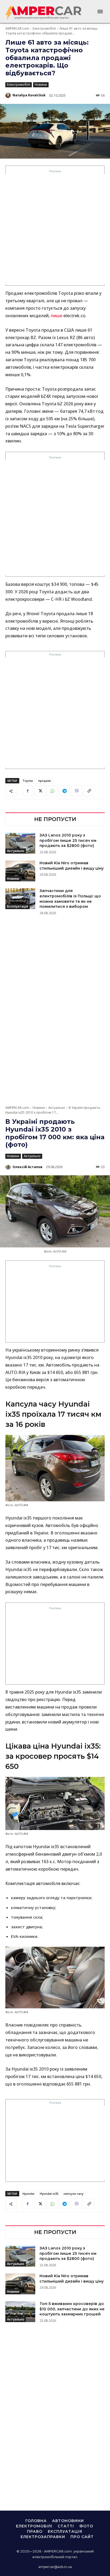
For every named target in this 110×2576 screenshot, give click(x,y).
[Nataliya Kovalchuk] (9, 95)
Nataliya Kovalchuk (29, 95)
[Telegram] (64, 791)
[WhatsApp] (52, 791)
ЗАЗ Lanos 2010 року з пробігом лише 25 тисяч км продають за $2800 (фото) (68, 840)
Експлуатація (17, 906)
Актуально (16, 851)
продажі (45, 781)
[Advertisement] (55, 229)
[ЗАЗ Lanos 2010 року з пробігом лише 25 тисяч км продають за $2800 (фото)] (20, 843)
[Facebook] (27, 791)
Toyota (28, 781)
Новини (41, 85)
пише (56, 316)
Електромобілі (44, 28)
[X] (40, 791)
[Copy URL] (89, 791)
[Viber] (77, 791)
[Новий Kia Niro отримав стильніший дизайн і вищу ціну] (20, 871)
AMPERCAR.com (17, 28)
